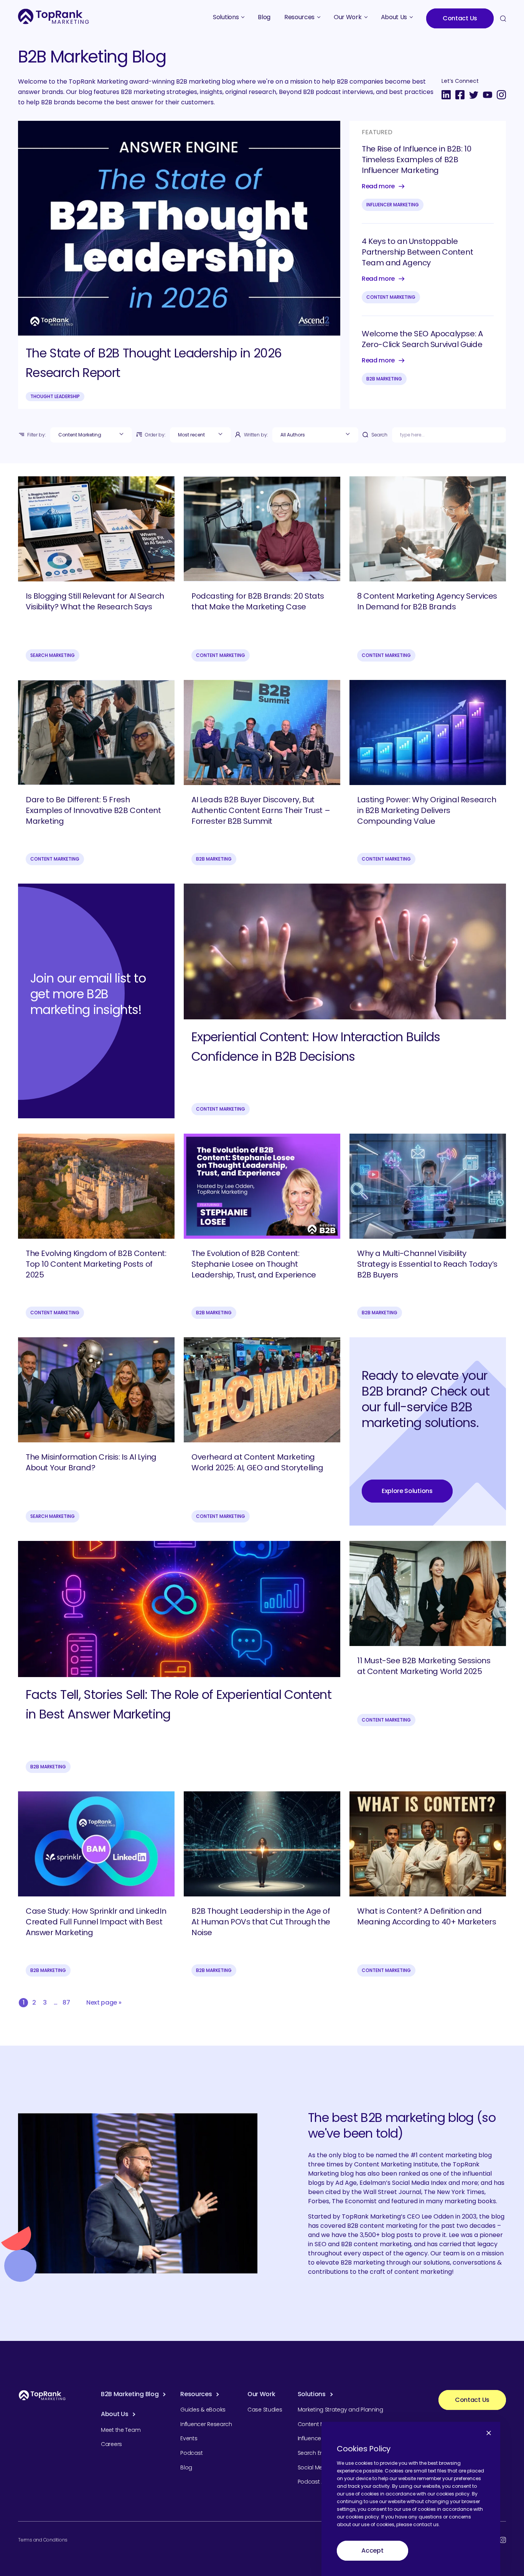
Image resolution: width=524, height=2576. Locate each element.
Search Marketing (53, 655)
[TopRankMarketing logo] (54, 16)
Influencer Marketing (393, 205)
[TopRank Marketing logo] (42, 2395)
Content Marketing (391, 297)
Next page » (104, 2002)
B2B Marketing (384, 379)
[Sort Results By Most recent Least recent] (200, 435)
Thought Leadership (55, 396)
